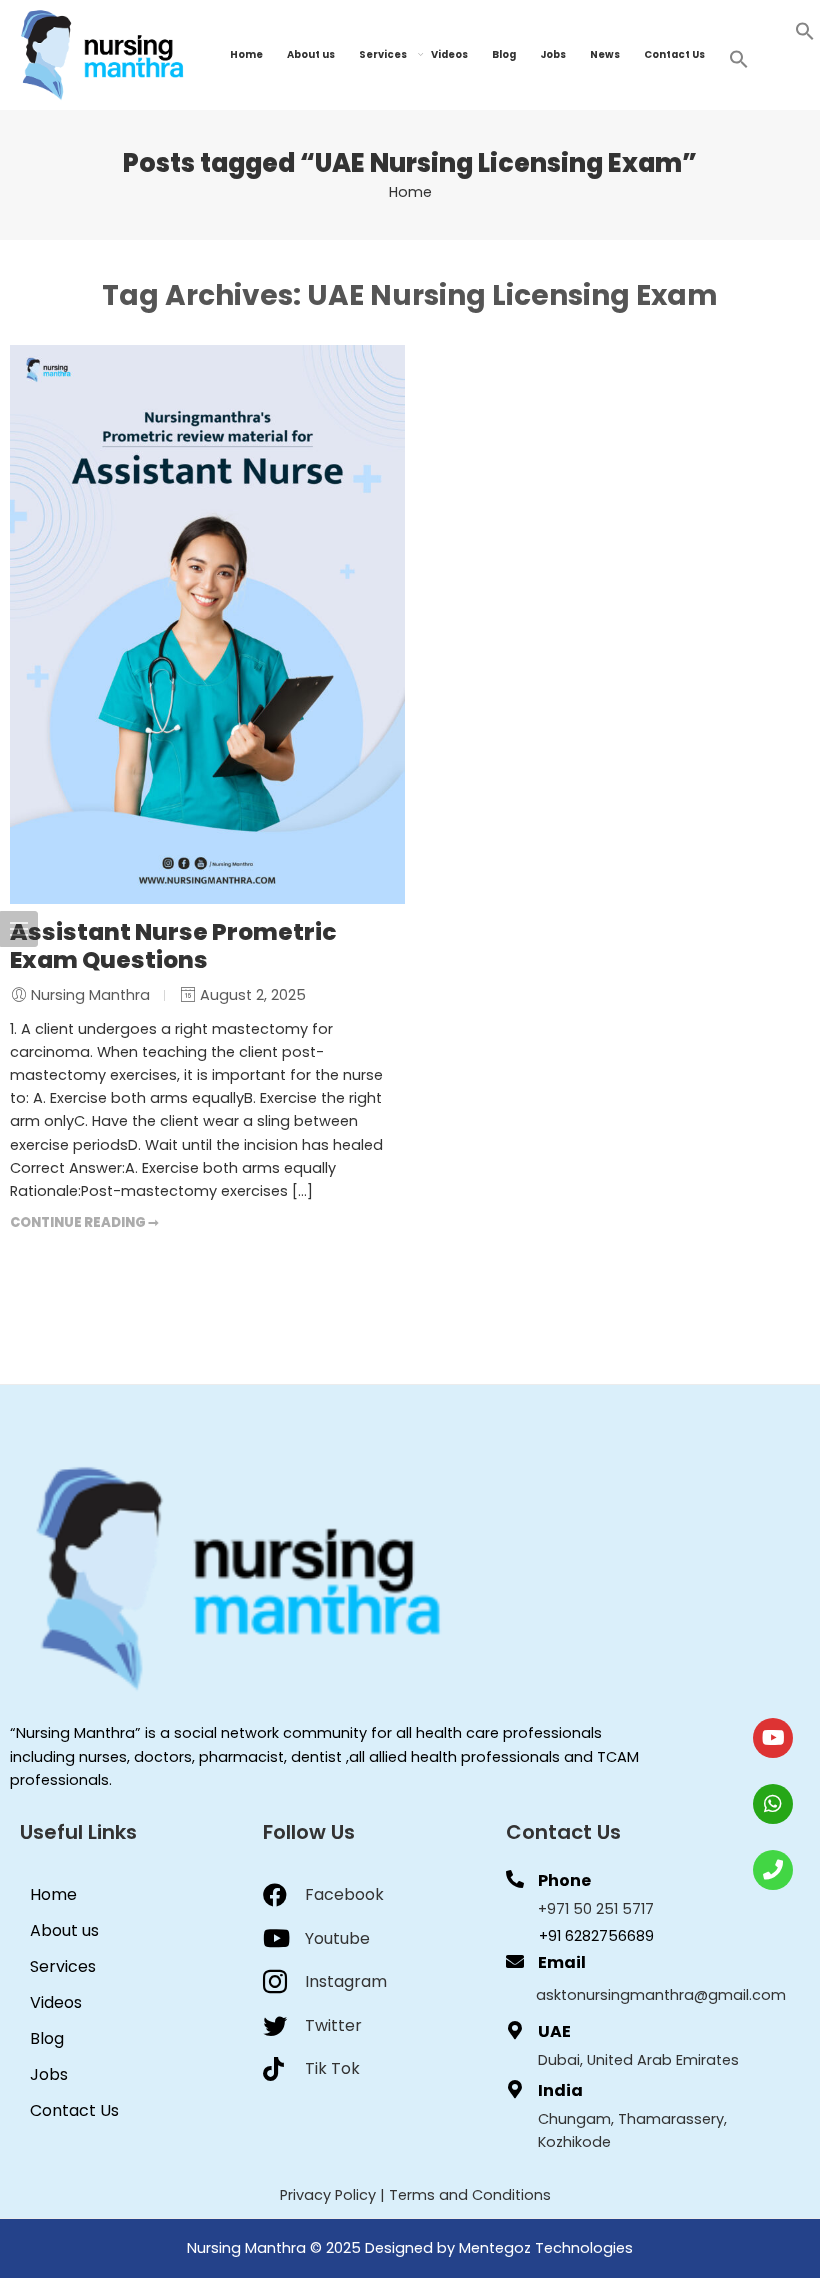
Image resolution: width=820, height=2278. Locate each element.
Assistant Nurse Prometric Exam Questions (173, 946)
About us (311, 54)
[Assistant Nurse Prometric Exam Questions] (207, 624)
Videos (449, 54)
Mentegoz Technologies (546, 2248)
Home (246, 54)
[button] (805, 30)
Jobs (553, 54)
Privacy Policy (328, 2195)
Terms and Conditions (470, 2195)
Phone (564, 1880)
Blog (504, 54)
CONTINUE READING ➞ (84, 1222)
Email (562, 1962)
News (605, 54)
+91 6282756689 (596, 1936)
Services (383, 54)
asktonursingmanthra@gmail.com (661, 1995)
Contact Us (674, 54)
